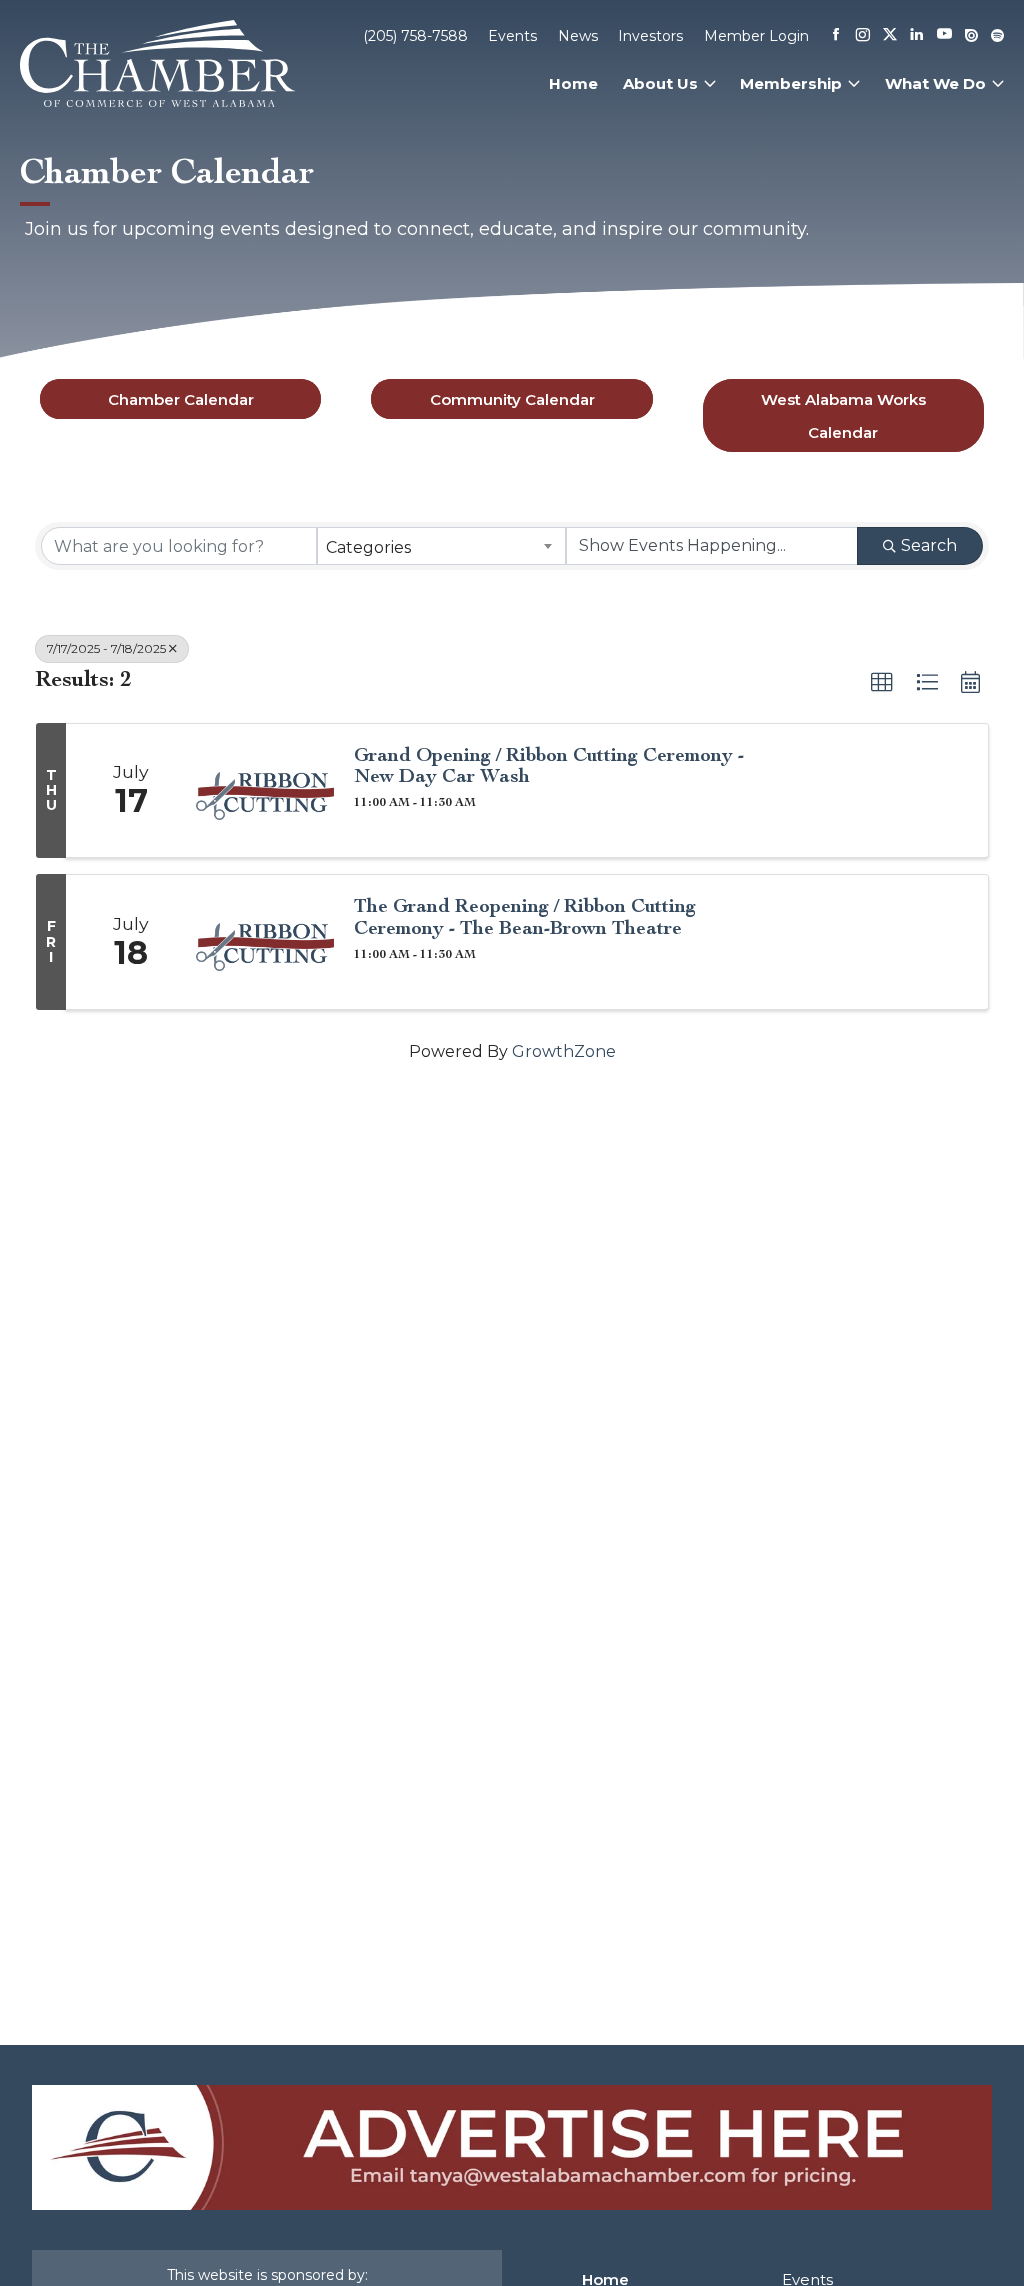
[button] (882, 683)
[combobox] (442, 546)
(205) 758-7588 (415, 36)
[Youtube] (944, 35)
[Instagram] (863, 36)
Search (929, 545)
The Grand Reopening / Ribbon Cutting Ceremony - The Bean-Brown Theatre (525, 916)
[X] (890, 36)
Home (573, 83)
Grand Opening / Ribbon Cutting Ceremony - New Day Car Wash (549, 765)
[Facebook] (836, 36)
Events (512, 36)
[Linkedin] (917, 36)
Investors (650, 36)
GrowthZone (564, 1051)
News (578, 36)
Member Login (756, 36)
